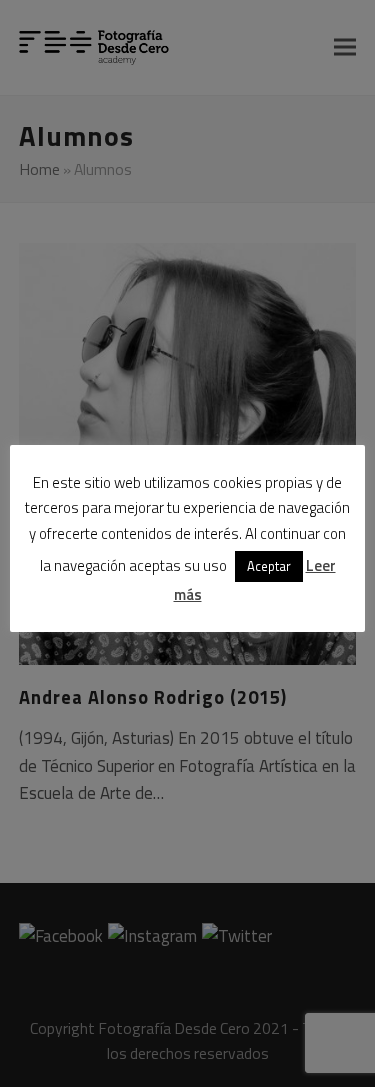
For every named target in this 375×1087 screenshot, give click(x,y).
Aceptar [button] (269, 566)
